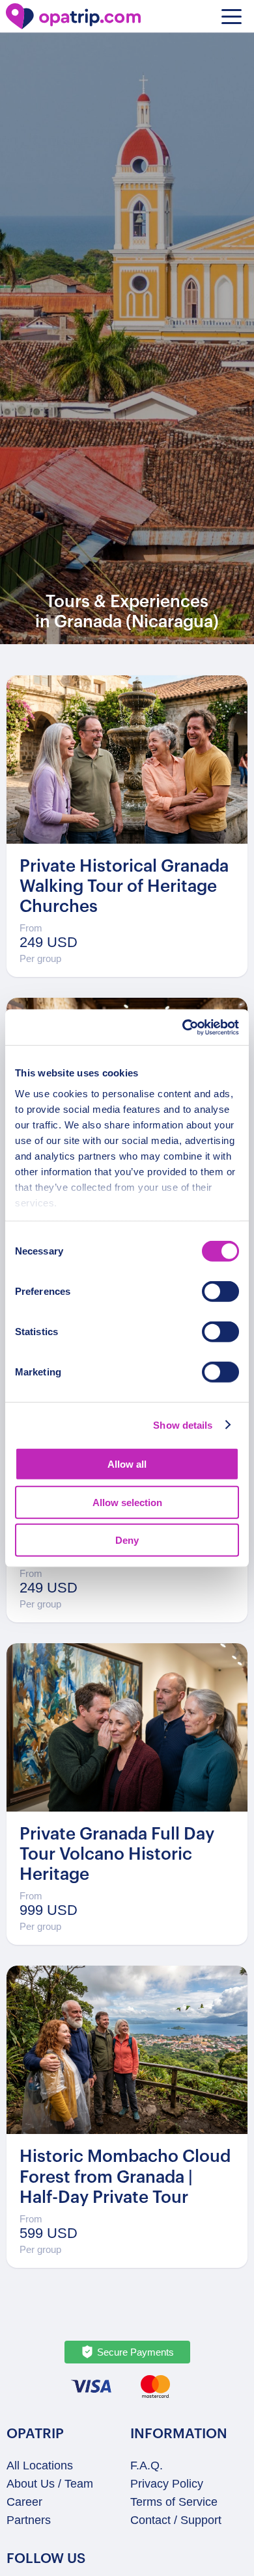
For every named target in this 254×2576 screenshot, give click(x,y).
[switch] (220, 1292)
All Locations (40, 2465)
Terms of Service (174, 2502)
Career (24, 2502)
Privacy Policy (167, 2484)
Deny (127, 1540)
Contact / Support (176, 2520)
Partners (29, 2520)
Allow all (127, 1464)
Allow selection (127, 1502)
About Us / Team (50, 2484)
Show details (183, 1425)
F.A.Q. (147, 2465)
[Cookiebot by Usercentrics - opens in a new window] (183, 1027)
